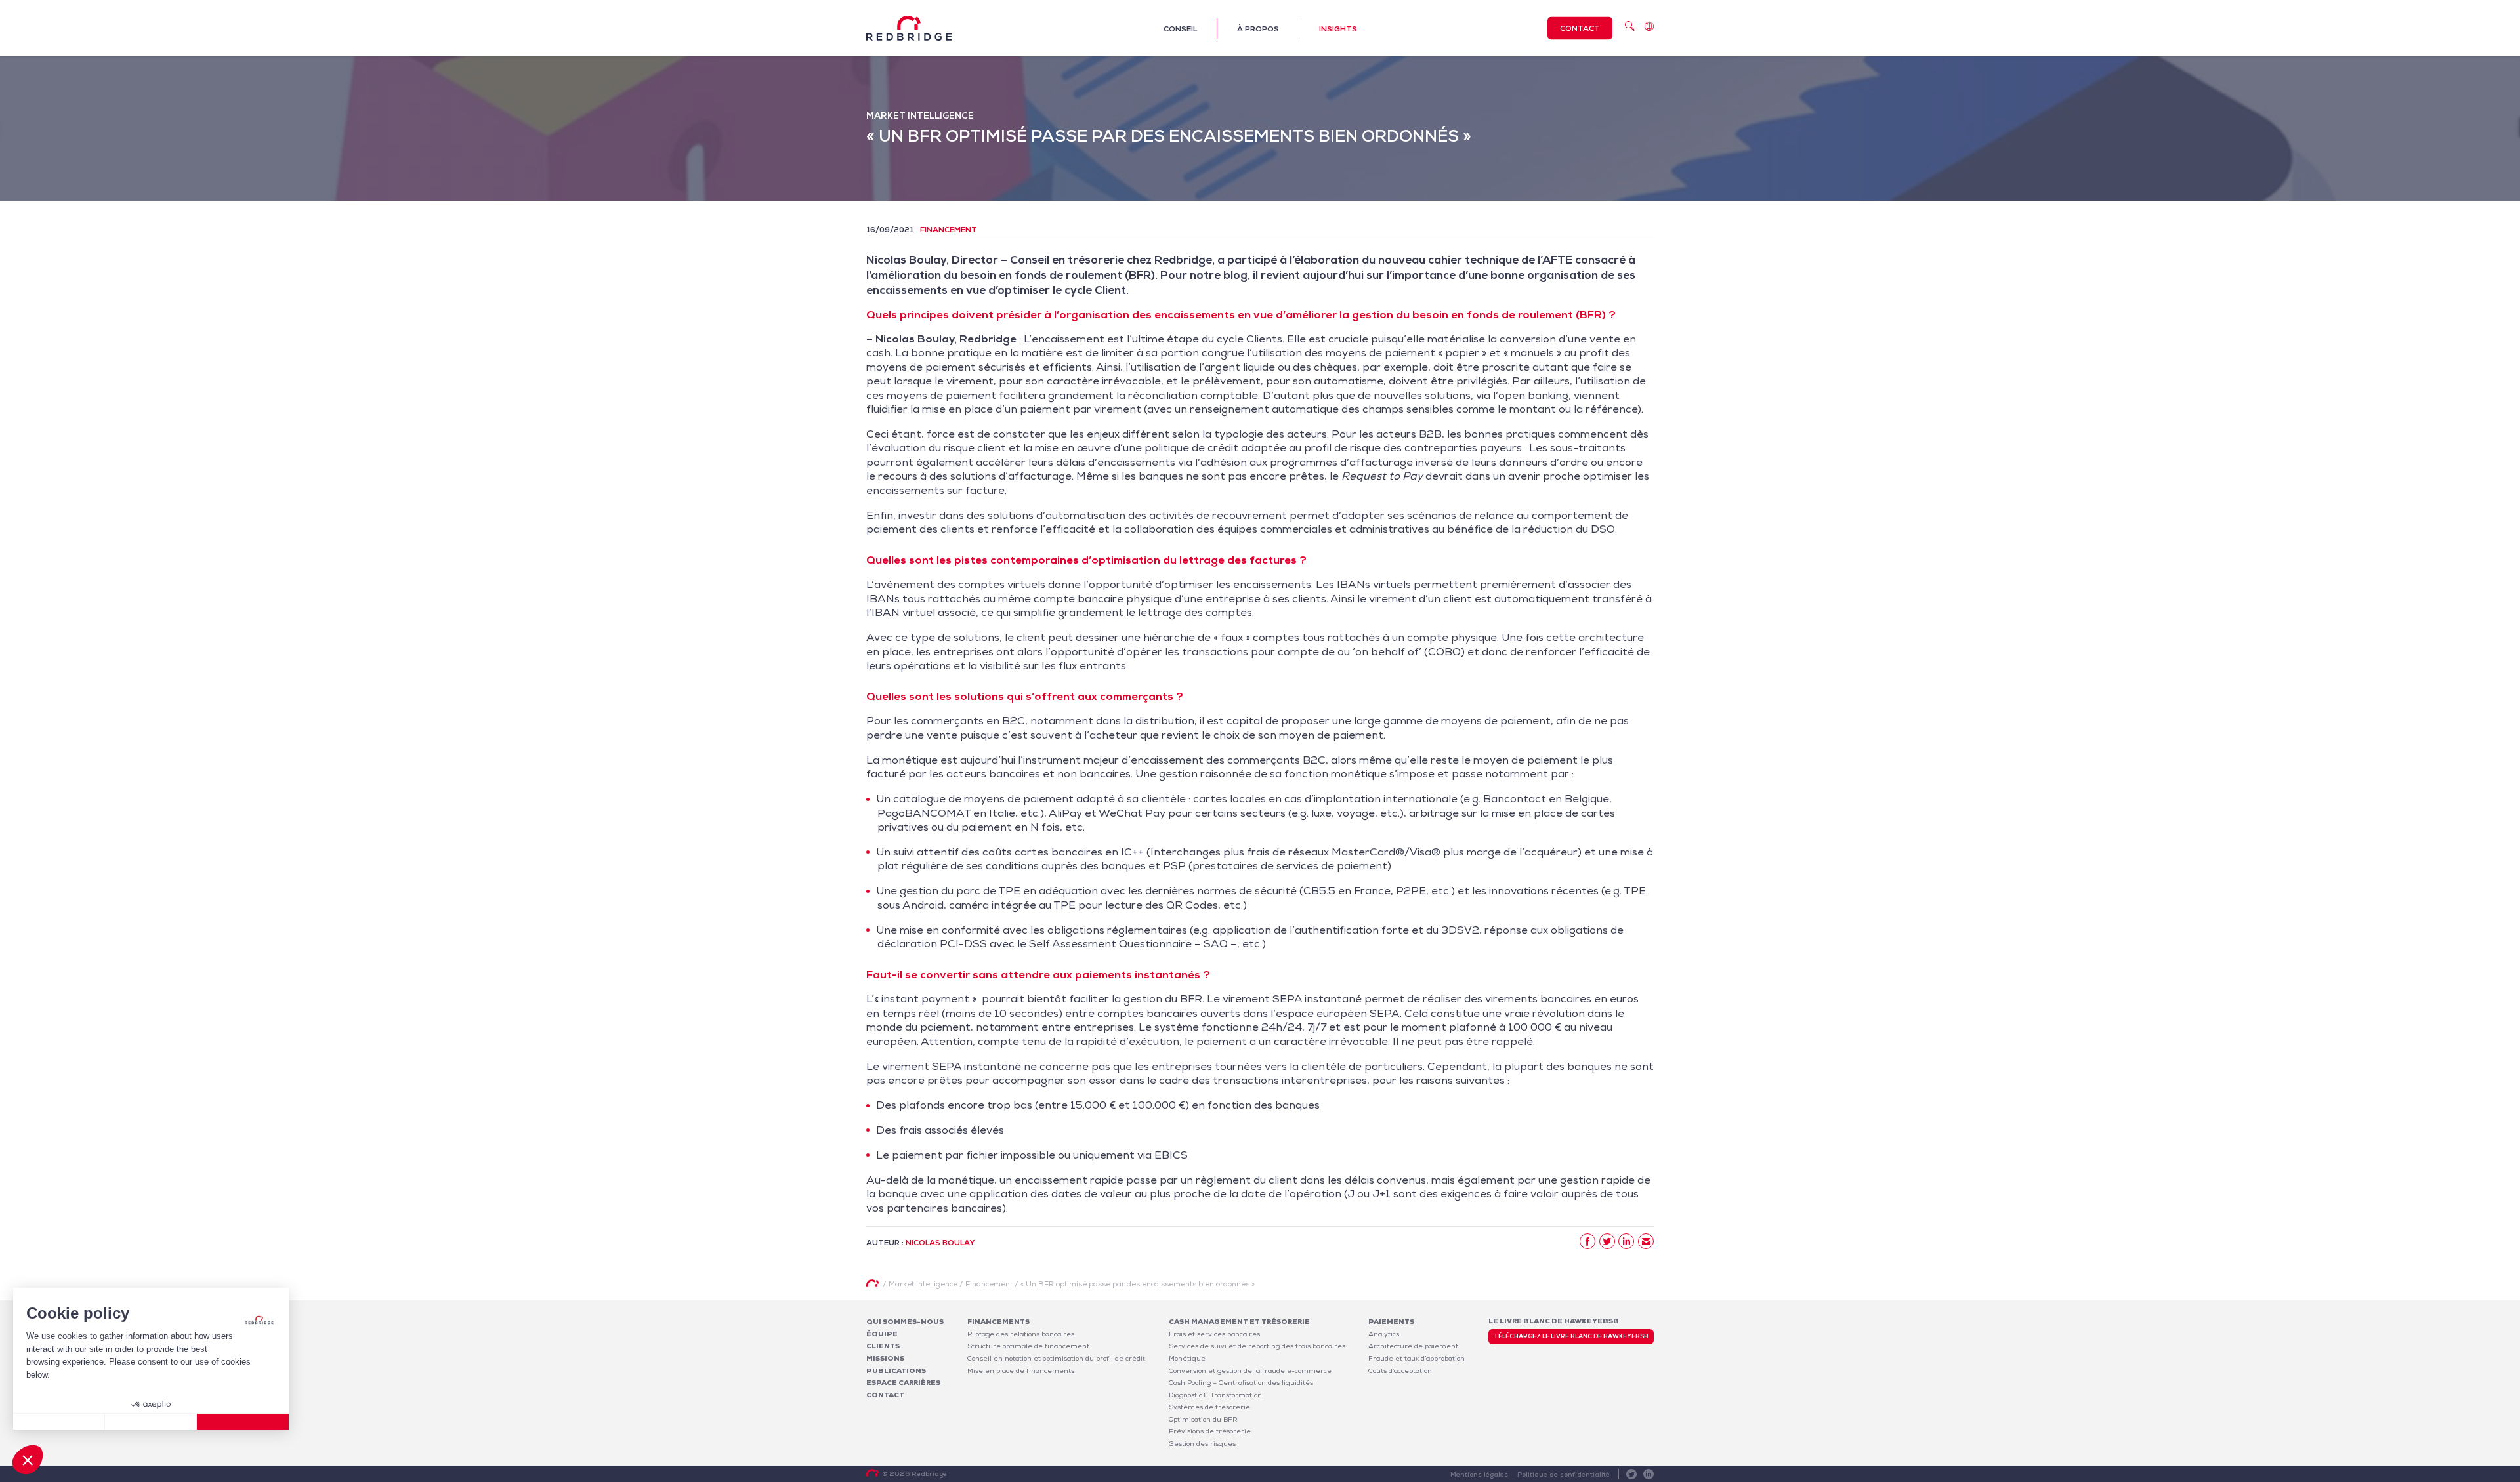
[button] (28, 1460)
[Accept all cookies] (243, 1422)
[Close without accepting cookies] (59, 1422)
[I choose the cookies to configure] (151, 1422)
